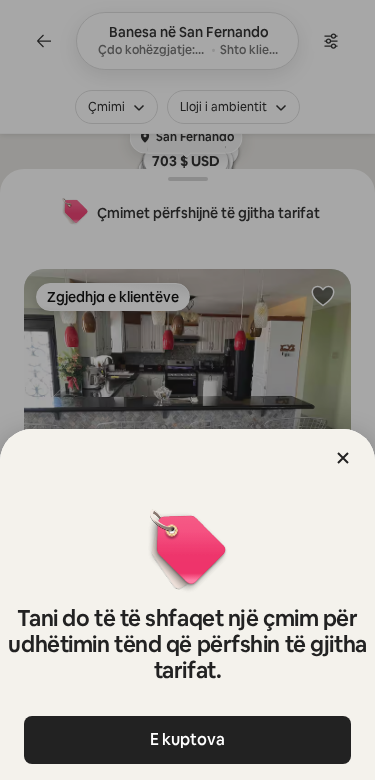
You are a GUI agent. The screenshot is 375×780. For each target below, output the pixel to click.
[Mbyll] (343, 458)
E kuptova (187, 739)
